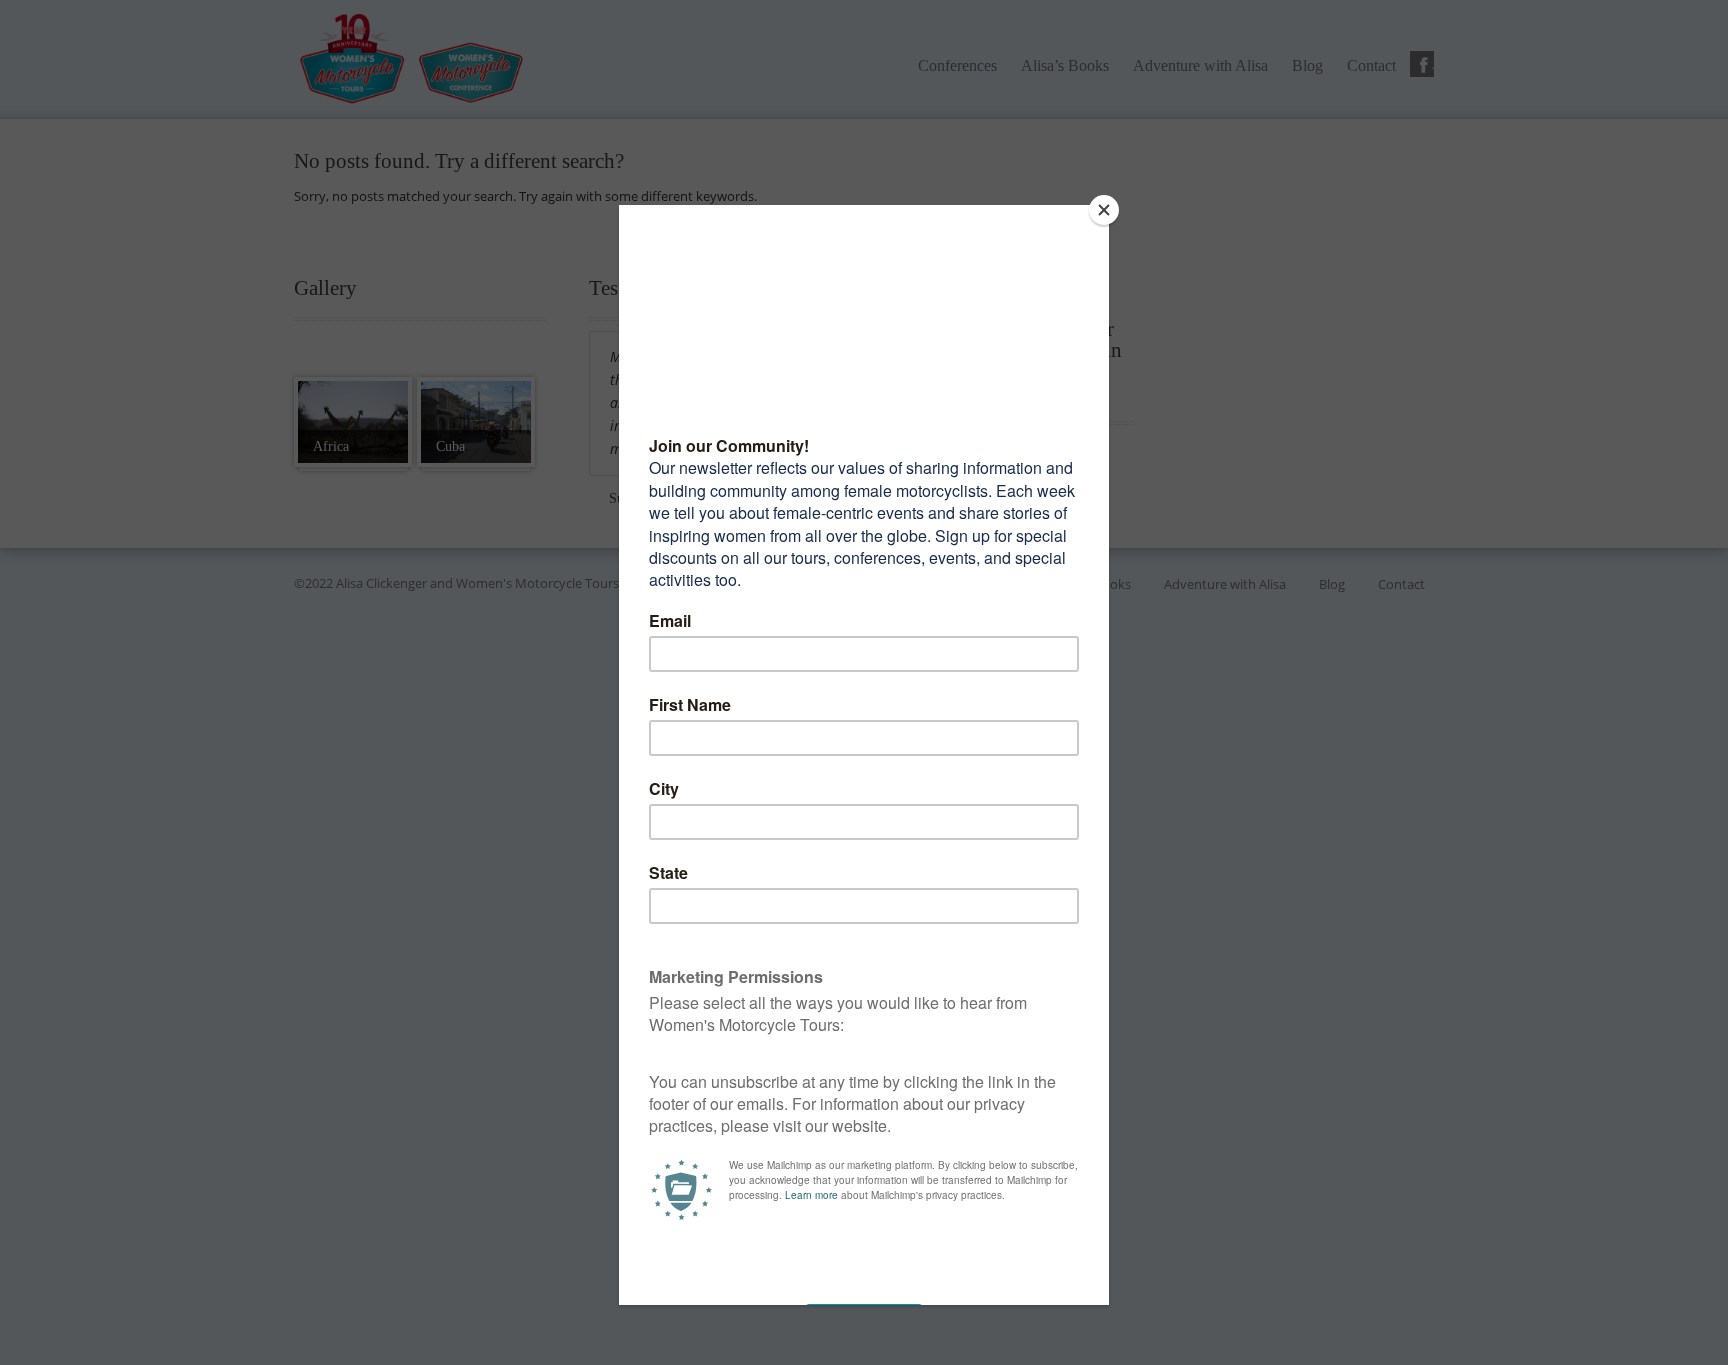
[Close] (1104, 210)
